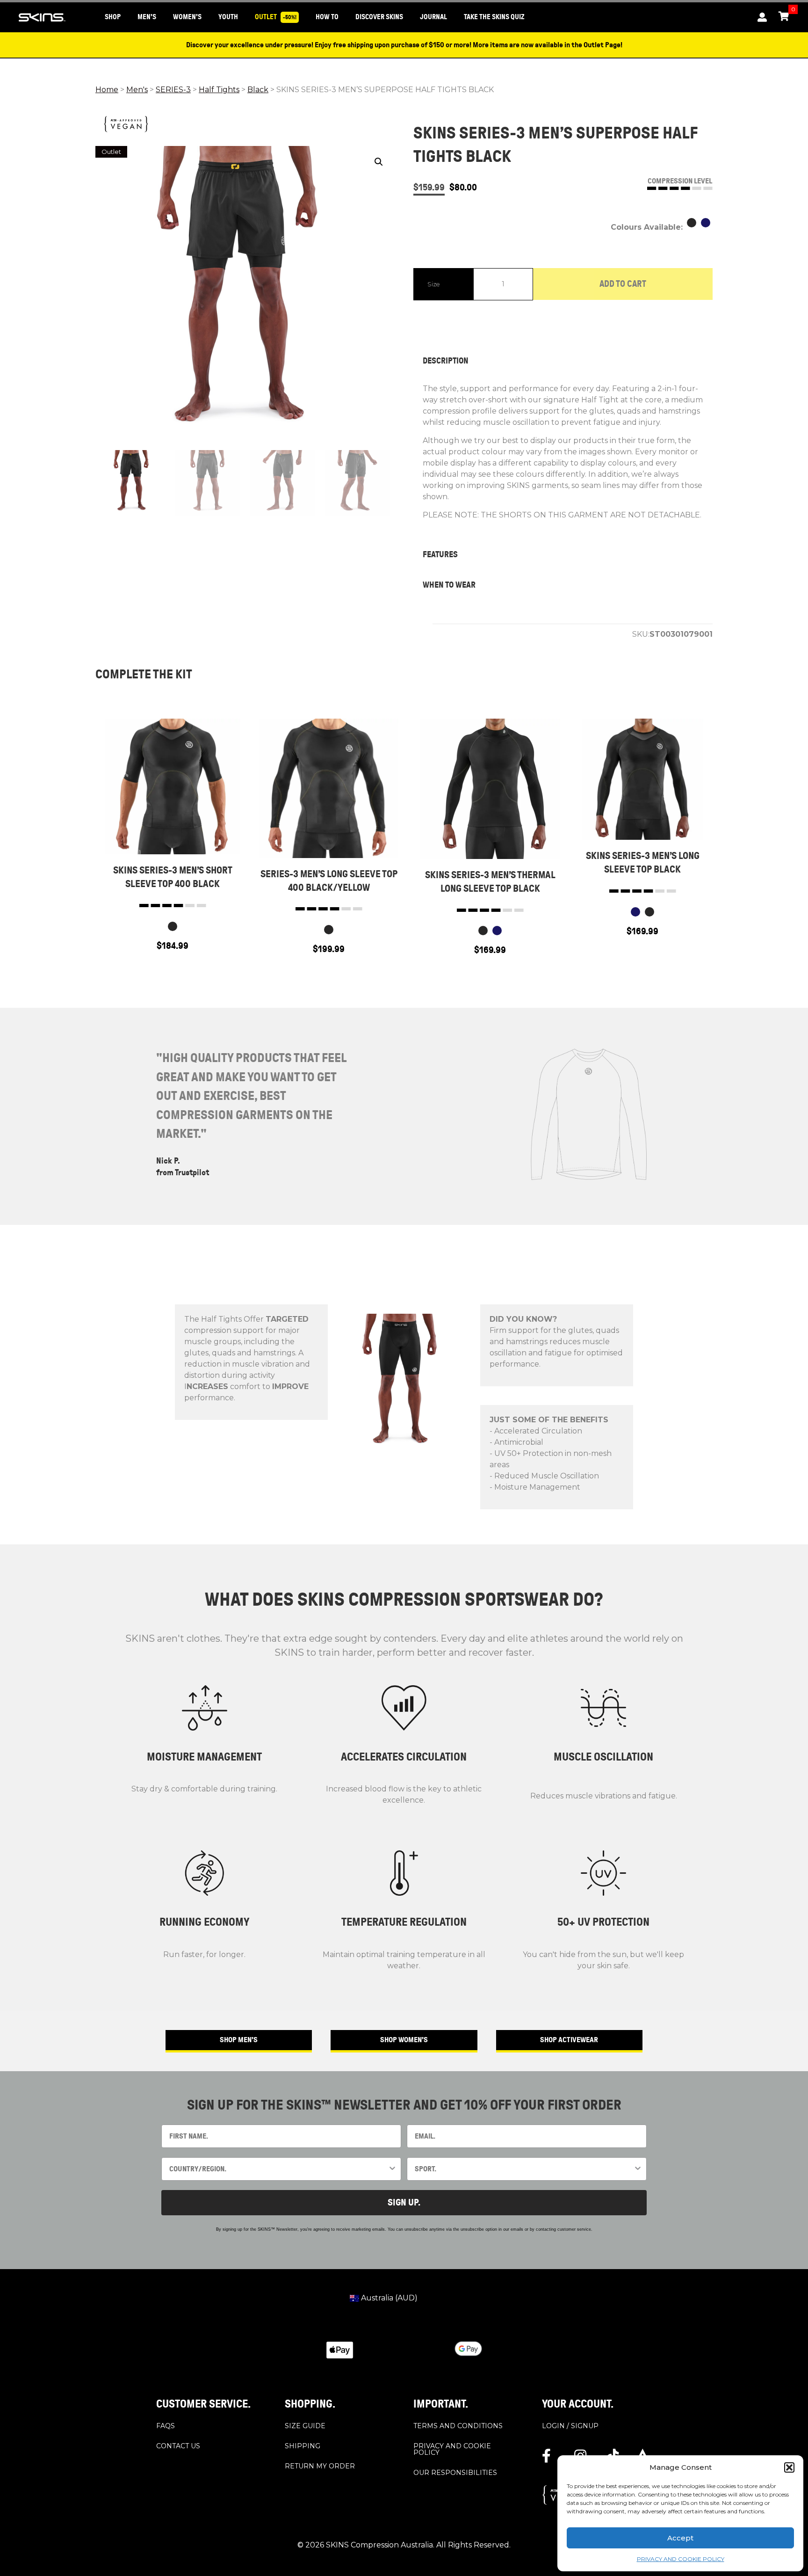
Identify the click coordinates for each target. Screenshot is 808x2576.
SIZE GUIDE (305, 2425)
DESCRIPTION (446, 361)
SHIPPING (303, 2445)
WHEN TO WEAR (449, 585)
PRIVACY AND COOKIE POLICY (681, 2559)
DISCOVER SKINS (379, 17)
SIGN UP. (404, 2202)
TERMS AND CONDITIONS (458, 2425)
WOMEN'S (187, 17)
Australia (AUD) (388, 2298)
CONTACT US (178, 2445)
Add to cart (623, 284)
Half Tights (219, 90)
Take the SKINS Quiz (494, 17)
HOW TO (327, 17)
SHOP (113, 17)
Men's (137, 90)
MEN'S (147, 17)
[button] (789, 2467)
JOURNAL (433, 17)
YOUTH (228, 17)
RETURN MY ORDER (320, 2466)
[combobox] (278, 2169)
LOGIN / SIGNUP (570, 2425)
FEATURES (440, 554)
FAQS (166, 2425)
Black (258, 90)
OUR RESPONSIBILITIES (455, 2472)
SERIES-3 (173, 90)
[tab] (563, 361)
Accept (680, 2538)
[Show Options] (392, 2169)
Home (107, 90)
